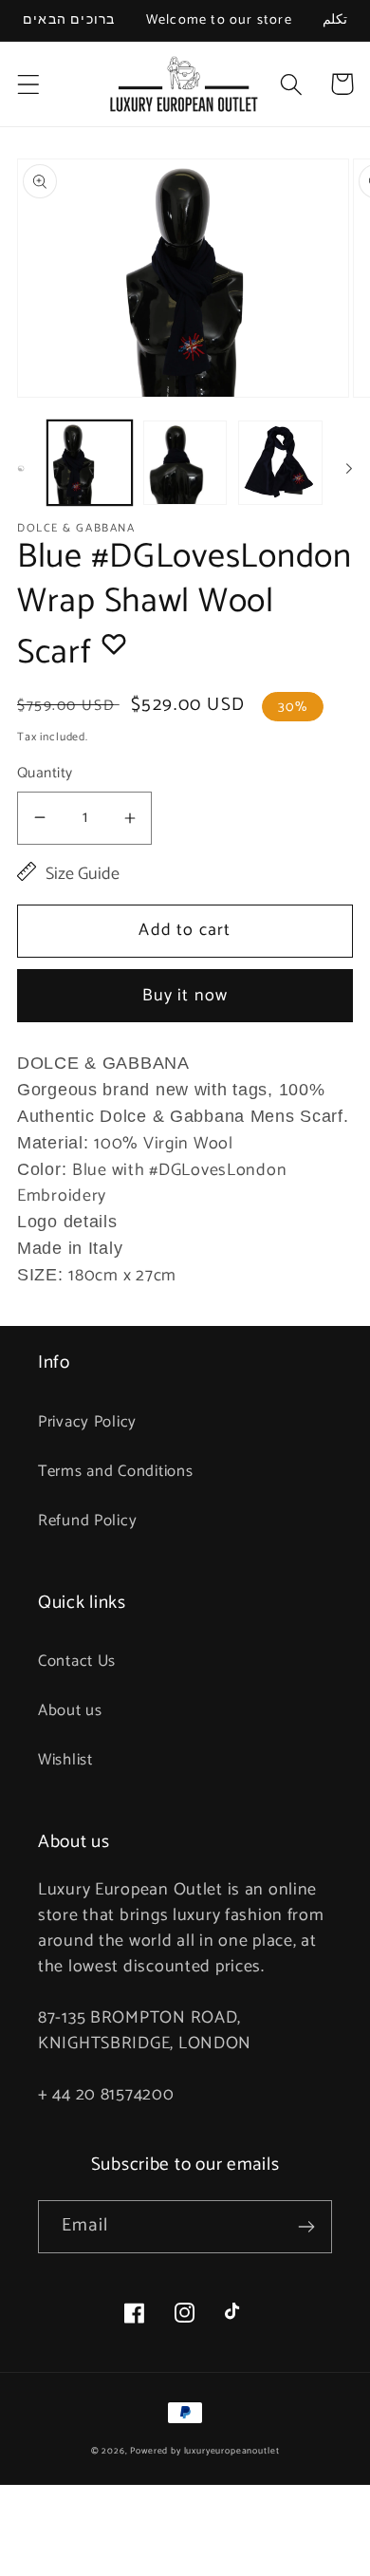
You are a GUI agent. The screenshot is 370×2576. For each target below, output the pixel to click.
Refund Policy (87, 1521)
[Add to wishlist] (114, 644)
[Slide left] (21, 469)
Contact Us (77, 1661)
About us (70, 1711)
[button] (29, 84)
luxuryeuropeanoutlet (232, 2451)
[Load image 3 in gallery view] (280, 463)
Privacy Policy (87, 1422)
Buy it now (185, 996)
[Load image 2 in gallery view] (185, 463)
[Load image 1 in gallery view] (90, 463)
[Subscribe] (306, 2227)
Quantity (45, 774)
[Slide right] (349, 469)
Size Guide (83, 875)
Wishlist (65, 1760)
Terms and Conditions (115, 1472)
